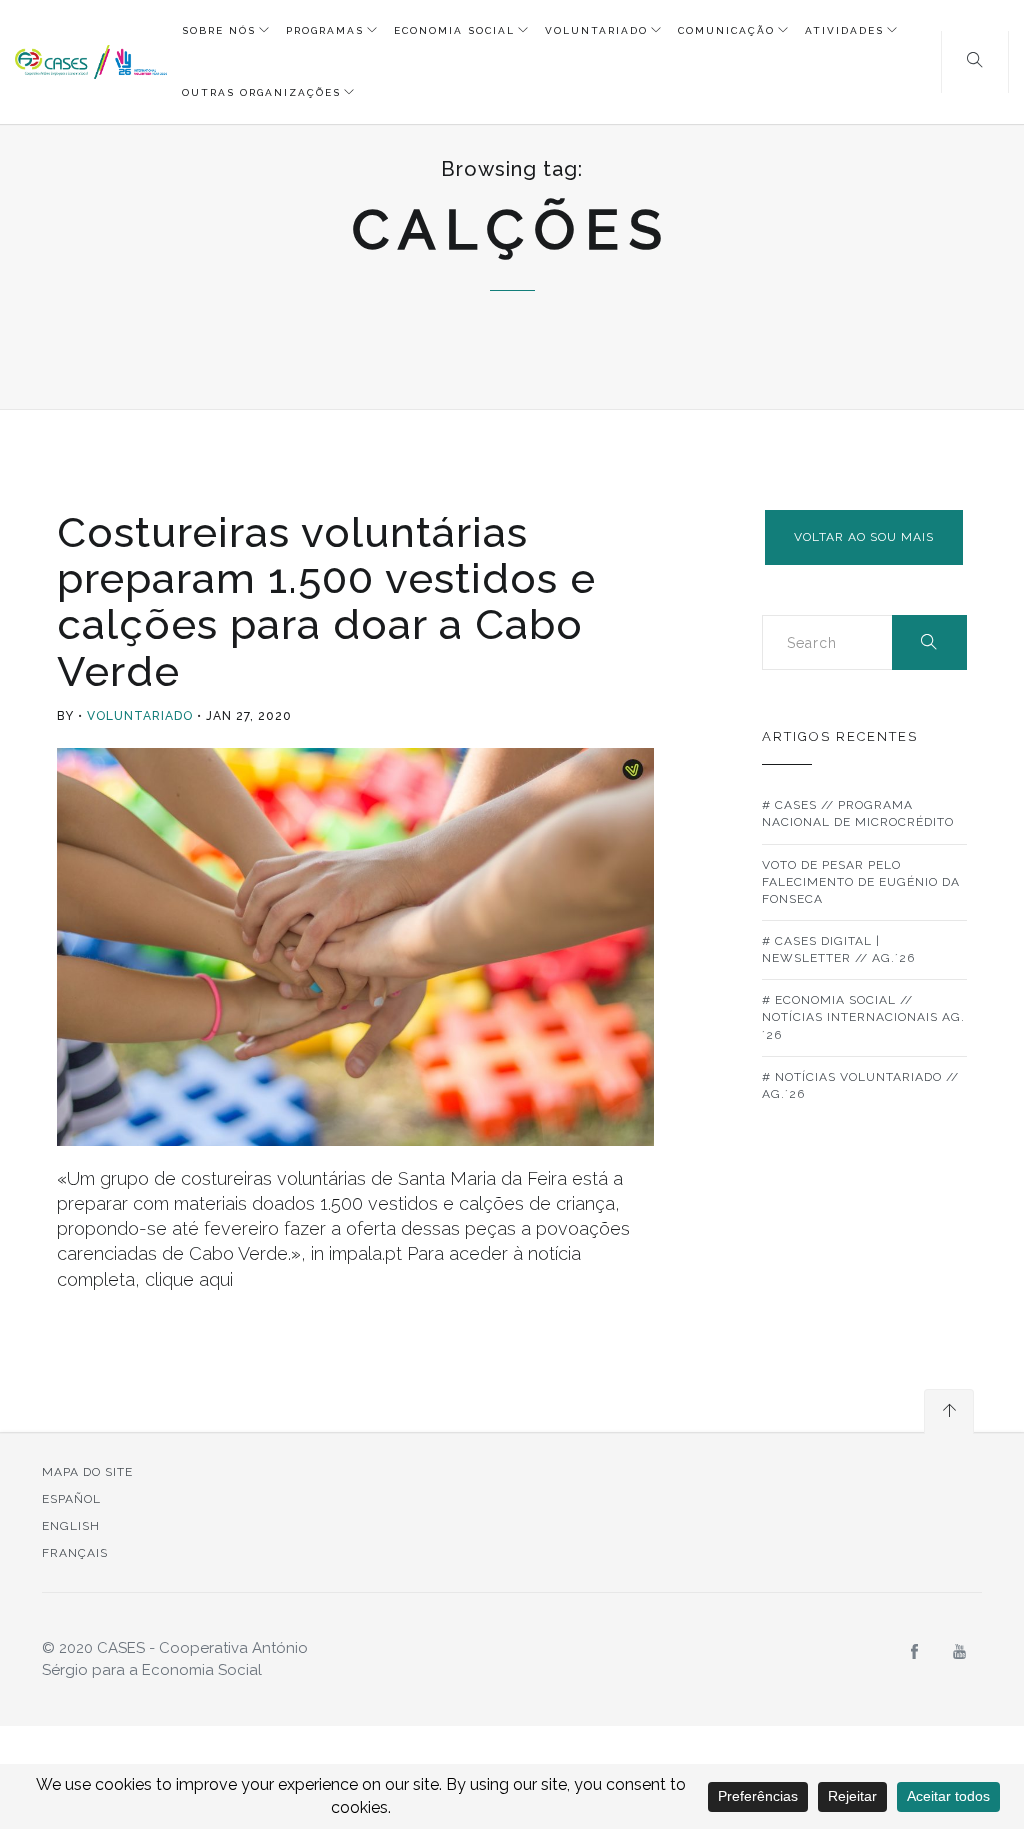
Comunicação (726, 30)
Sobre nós (219, 30)
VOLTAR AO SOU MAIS (864, 537)
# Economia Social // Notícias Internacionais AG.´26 (863, 1017)
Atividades (844, 30)
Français (75, 1553)
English (71, 1526)
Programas (325, 30)
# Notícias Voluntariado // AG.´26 (860, 1085)
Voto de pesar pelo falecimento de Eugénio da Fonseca (861, 882)
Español (71, 1499)
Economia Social (454, 30)
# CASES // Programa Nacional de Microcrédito (858, 813)
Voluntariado (596, 30)
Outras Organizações (261, 92)
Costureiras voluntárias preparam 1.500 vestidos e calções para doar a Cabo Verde (326, 602)
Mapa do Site (87, 1472)
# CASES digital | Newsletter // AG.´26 (838, 949)
